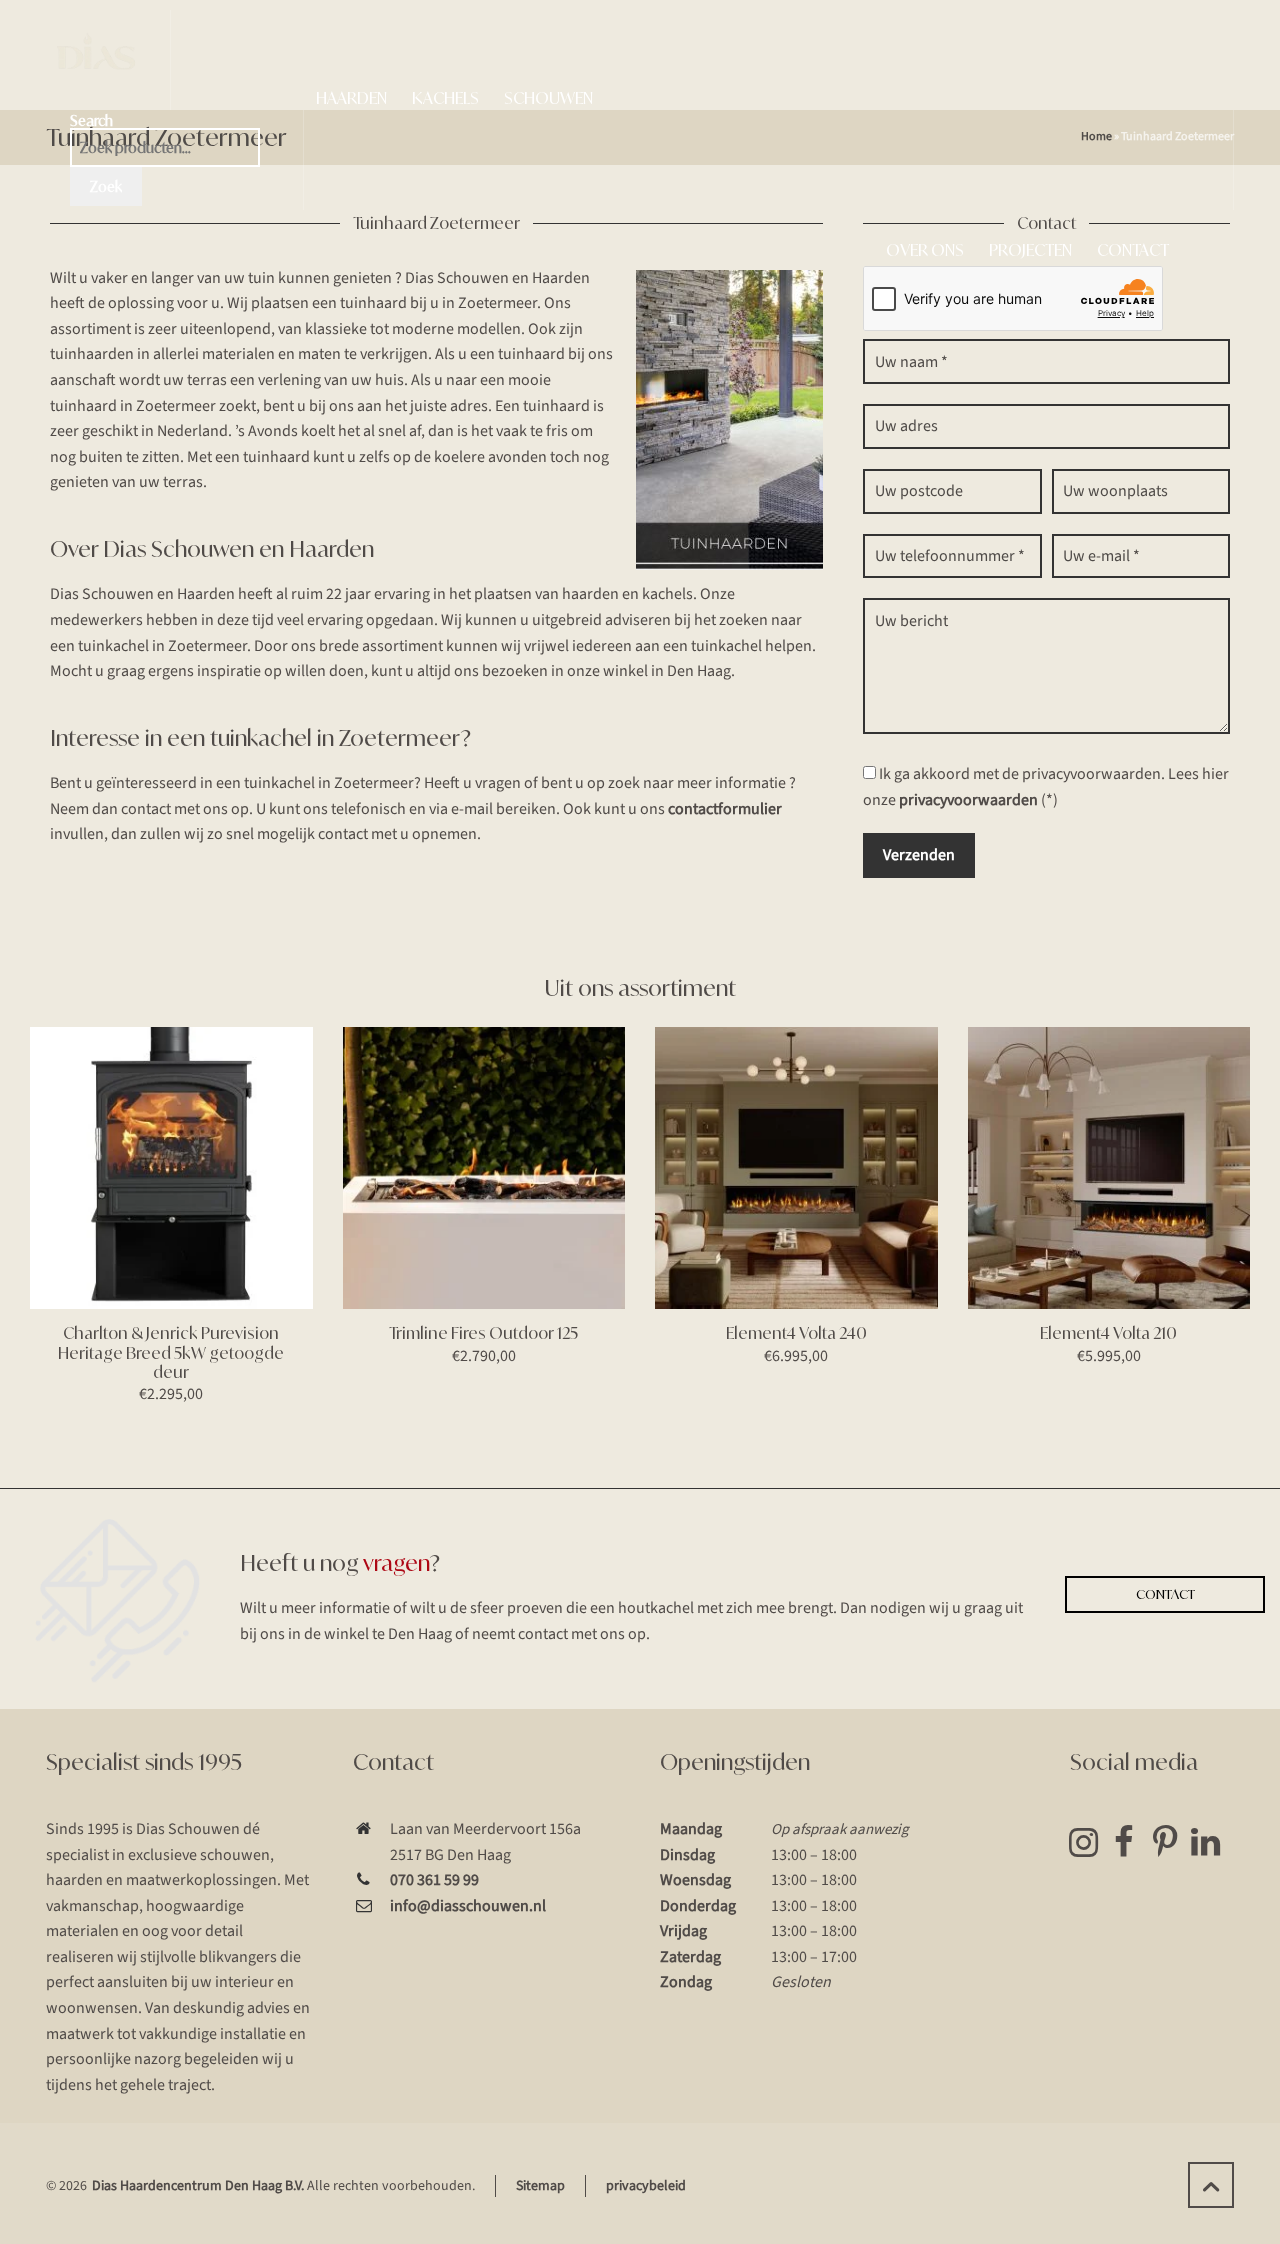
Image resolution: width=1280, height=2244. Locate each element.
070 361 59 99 (434, 1880)
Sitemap (540, 2186)
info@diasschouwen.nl (468, 1906)
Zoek (106, 186)
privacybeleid (646, 2186)
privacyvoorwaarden (968, 800)
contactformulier (725, 809)
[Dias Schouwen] (96, 60)
